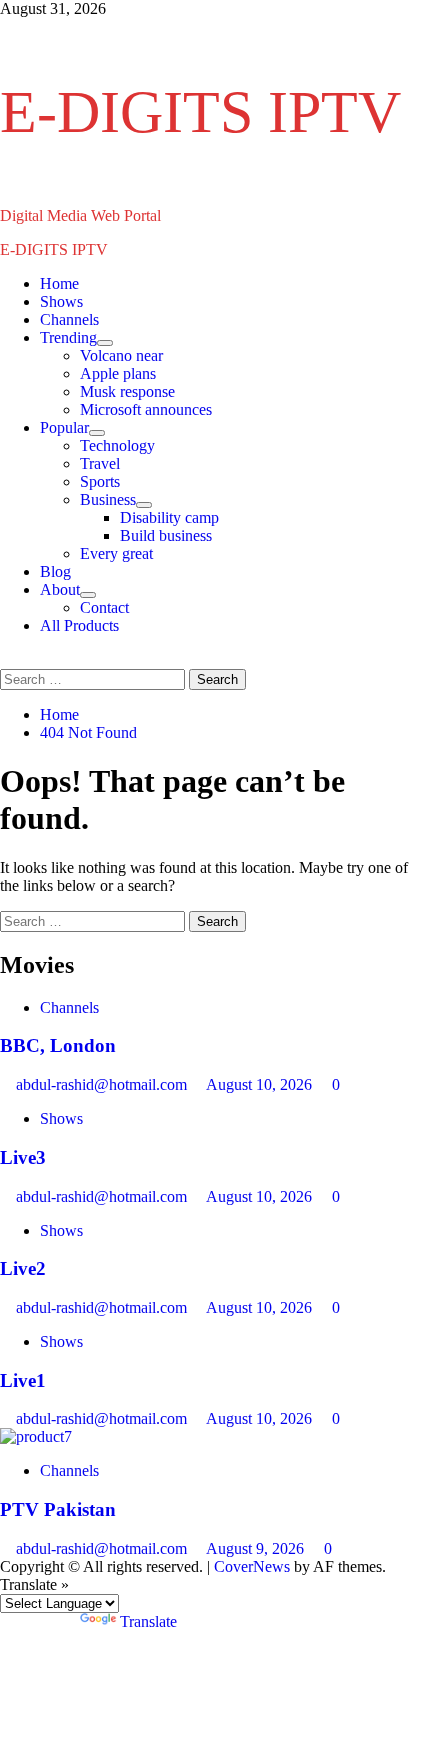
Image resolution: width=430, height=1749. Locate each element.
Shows (61, 301)
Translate (148, 1621)
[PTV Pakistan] (36, 1436)
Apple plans (118, 373)
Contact (104, 607)
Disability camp (169, 517)
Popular (64, 427)
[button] (6, 659)
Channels (69, 319)
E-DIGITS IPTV (200, 112)
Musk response (127, 391)
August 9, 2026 (257, 1548)
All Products (79, 625)
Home (59, 283)
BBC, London (58, 1045)
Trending (68, 337)
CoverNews (252, 1566)
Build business (166, 535)
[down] (105, 343)
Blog (55, 571)
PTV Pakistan (58, 1509)
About (60, 589)
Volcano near (121, 355)
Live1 (23, 1380)
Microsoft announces (146, 409)
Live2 (23, 1268)
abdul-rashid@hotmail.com (103, 1084)
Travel (100, 463)
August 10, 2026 (261, 1084)
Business (108, 499)
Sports (100, 481)
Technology (117, 445)
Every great (116, 553)
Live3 (23, 1157)
